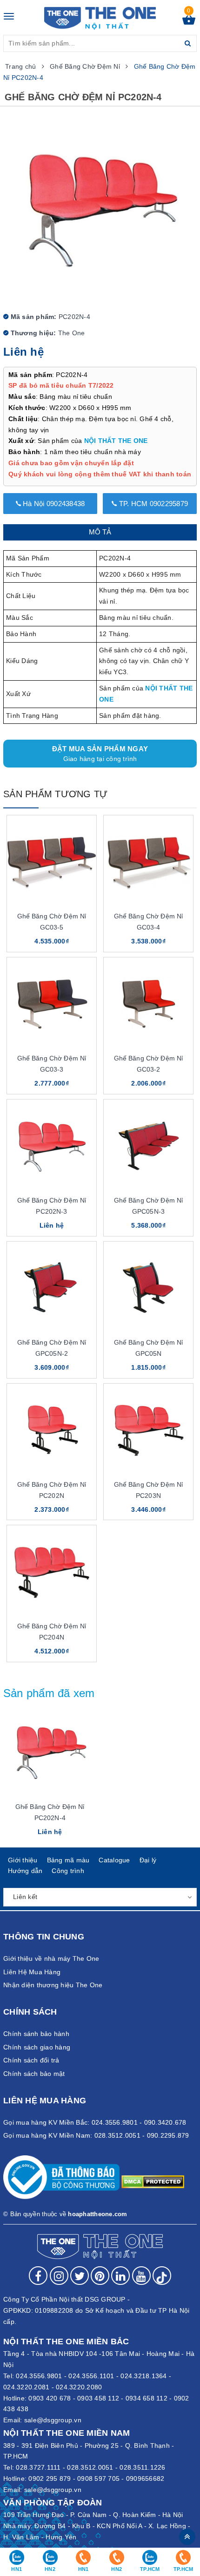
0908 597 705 (98, 2478)
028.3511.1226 (142, 2467)
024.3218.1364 (143, 2376)
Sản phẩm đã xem (49, 1693)
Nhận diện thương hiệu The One (53, 1985)
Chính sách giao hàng (37, 2047)
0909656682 (145, 2478)
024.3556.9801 (39, 2376)
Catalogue (114, 1860)
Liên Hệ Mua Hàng (32, 1972)
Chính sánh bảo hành (36, 2034)
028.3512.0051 (90, 2467)
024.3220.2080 (79, 2387)
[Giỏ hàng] (189, 22)
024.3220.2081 (26, 2387)
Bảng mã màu (68, 1860)
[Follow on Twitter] (80, 2276)
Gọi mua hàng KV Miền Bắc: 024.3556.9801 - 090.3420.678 (95, 2122)
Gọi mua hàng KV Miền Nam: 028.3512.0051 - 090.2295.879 (96, 2135)
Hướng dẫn (25, 1871)
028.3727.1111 (38, 2467)
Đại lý (148, 1860)
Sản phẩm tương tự (55, 794)
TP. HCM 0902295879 (152, 504)
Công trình (68, 1871)
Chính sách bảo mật (34, 2074)
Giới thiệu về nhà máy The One (51, 1958)
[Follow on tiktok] (162, 2276)
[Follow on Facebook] (38, 2276)
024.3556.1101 (91, 2376)
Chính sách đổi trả (31, 2060)
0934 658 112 (147, 2398)
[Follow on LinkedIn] (120, 2276)
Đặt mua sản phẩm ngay (100, 754)
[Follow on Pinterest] (100, 2276)
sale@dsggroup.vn (53, 2420)
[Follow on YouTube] (141, 2276)
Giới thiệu (23, 1860)
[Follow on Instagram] (59, 2276)
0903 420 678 (50, 2398)
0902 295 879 (50, 2478)
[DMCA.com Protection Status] (153, 2181)
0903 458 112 (98, 2398)
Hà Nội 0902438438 (53, 504)
